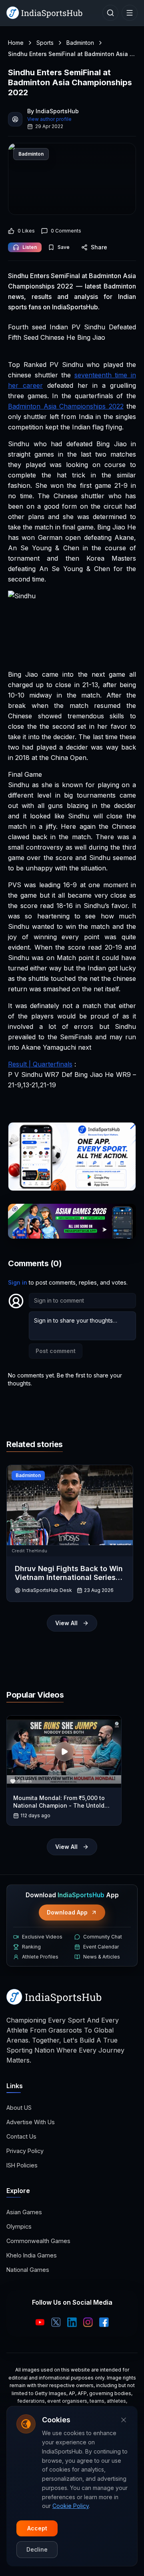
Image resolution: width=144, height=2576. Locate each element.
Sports (45, 43)
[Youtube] (40, 2322)
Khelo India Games (32, 2255)
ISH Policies (22, 2165)
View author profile (49, 119)
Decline (37, 2549)
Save (64, 247)
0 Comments (66, 231)
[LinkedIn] (72, 2322)
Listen (30, 247)
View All (66, 1623)
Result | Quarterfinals (40, 1064)
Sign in (18, 1282)
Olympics (19, 2226)
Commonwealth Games (38, 2241)
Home (16, 43)
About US (19, 2108)
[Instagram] (88, 2322)
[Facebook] (104, 2322)
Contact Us (21, 2136)
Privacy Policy (25, 2151)
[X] (56, 2322)
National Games (28, 2270)
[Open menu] (130, 13)
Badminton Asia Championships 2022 (66, 406)
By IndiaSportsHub (53, 111)
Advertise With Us (31, 2122)
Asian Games (24, 2212)
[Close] (124, 2420)
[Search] (110, 13)
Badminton (80, 43)
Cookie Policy (71, 2506)
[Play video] (64, 1752)
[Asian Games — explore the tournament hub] (72, 1221)
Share (99, 247)
